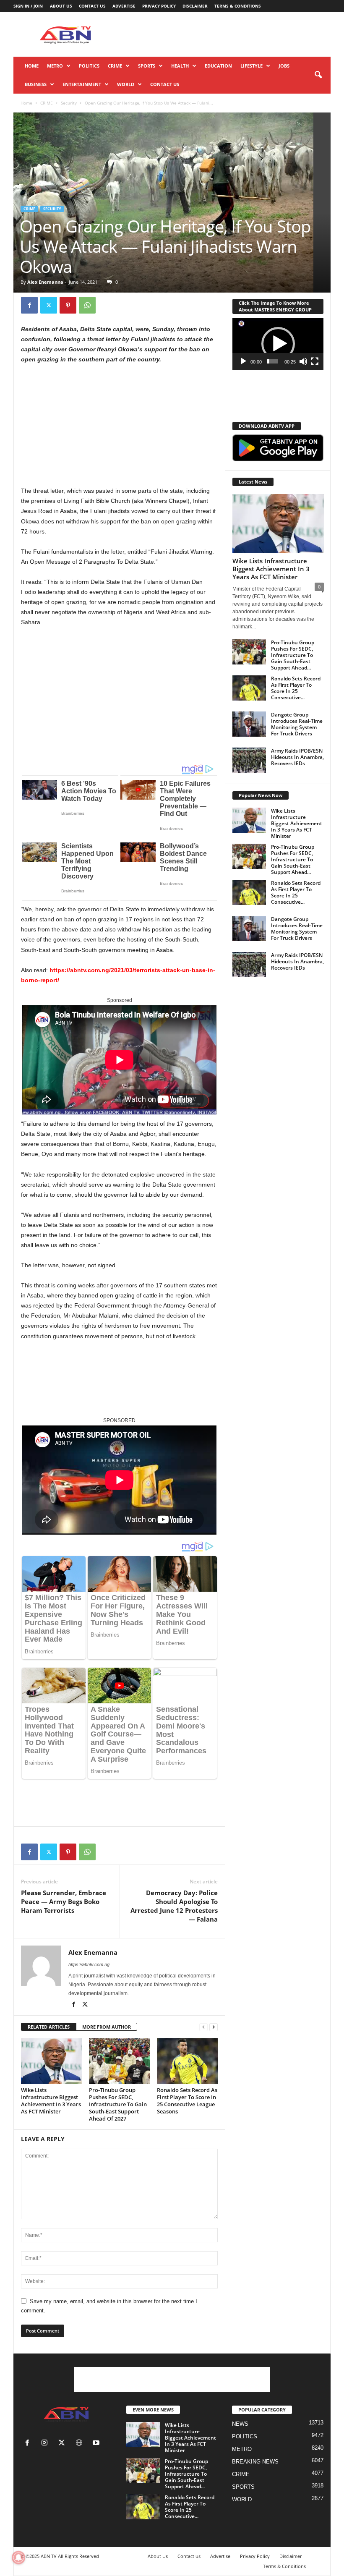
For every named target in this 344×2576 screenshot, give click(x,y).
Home (32, 66)
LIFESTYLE (251, 66)
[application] (278, 344)
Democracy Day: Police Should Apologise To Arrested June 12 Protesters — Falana (174, 1906)
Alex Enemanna (45, 282)
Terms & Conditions (238, 6)
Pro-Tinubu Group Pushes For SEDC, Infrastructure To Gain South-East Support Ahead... (293, 655)
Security (69, 103)
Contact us (92, 6)
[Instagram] (46, 2444)
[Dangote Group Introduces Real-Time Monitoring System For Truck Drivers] (249, 724)
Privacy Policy (159, 6)
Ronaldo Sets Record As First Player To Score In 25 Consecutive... (296, 688)
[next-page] (214, 2027)
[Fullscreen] (315, 361)
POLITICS (89, 66)
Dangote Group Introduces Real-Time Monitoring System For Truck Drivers (297, 724)
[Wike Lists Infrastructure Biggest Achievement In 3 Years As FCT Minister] (51, 2061)
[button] (318, 75)
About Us (61, 6)
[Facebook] (29, 305)
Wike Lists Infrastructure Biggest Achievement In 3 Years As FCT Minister (51, 2101)
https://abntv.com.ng (89, 1964)
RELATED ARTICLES (49, 2027)
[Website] (81, 2444)
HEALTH (180, 66)
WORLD (126, 84)
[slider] (272, 361)
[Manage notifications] (18, 2558)
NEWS (240, 2424)
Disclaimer (195, 6)
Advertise (124, 6)
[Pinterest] (68, 305)
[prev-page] (203, 2027)
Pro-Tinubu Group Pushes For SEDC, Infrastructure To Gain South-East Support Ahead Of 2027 (118, 2104)
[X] (49, 305)
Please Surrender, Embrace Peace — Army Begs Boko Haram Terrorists (64, 1901)
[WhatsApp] (87, 305)
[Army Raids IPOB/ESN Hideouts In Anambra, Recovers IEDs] (249, 760)
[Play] (243, 361)
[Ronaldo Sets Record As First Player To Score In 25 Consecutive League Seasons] (187, 2061)
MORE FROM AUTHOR (107, 2027)
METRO (55, 66)
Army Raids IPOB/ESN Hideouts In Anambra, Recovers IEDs (297, 757)
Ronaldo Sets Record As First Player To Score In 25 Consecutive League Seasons (187, 2101)
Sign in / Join (28, 6)
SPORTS (147, 66)
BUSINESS (36, 84)
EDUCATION (218, 66)
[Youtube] (97, 2444)
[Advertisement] (224, 34)
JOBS (284, 66)
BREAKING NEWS (255, 2462)
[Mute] (303, 361)
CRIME (115, 66)
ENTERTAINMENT (82, 84)
